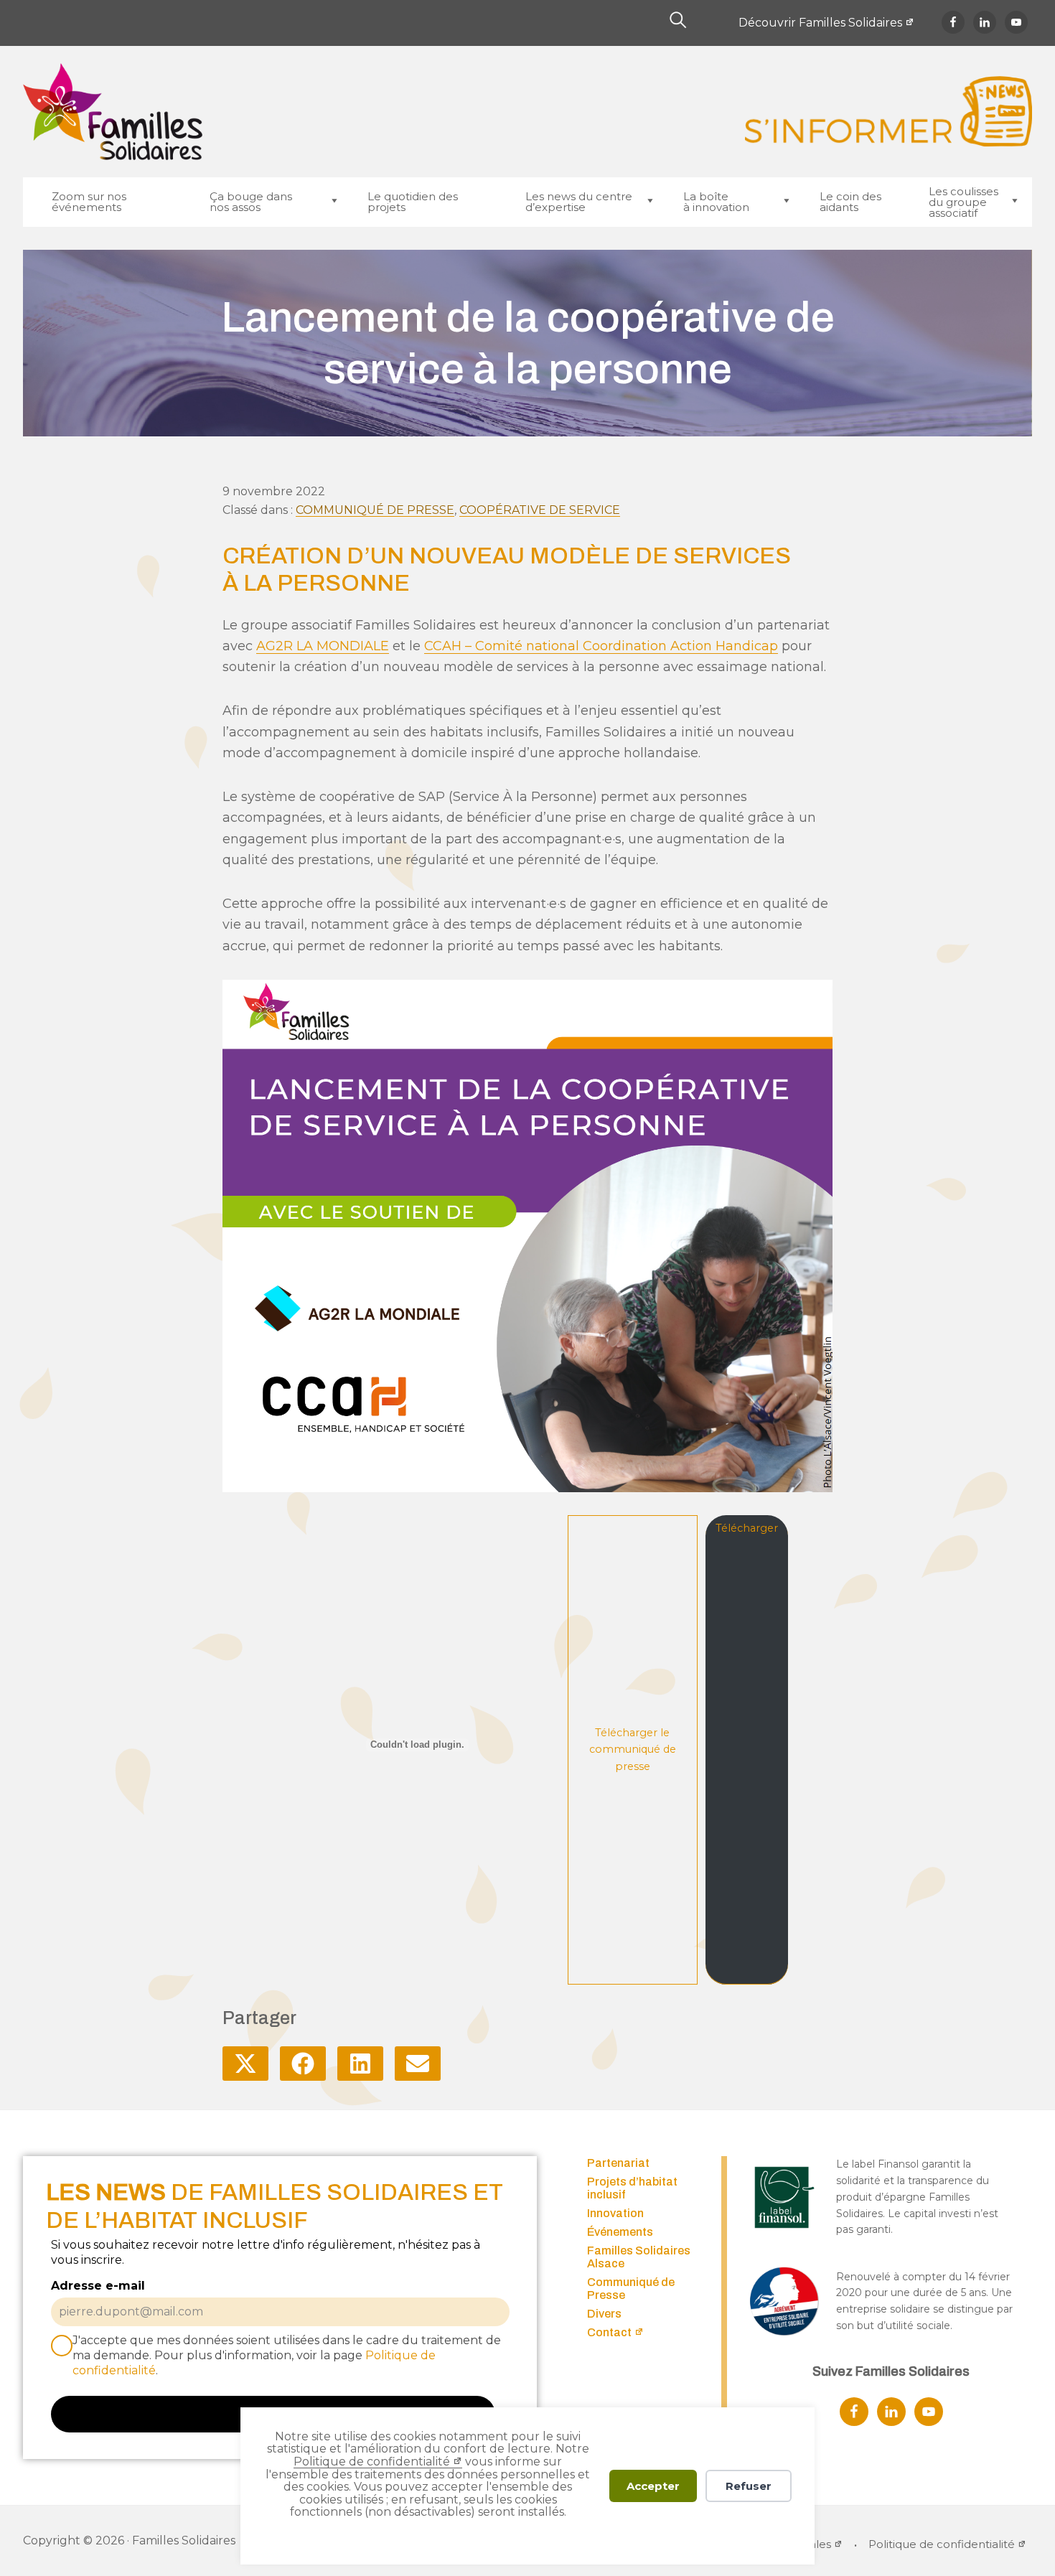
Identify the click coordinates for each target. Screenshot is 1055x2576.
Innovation (615, 2213)
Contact (609, 2332)
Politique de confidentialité (372, 2462)
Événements (620, 2232)
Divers (604, 2314)
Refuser (749, 2486)
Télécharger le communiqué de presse (633, 1750)
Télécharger (747, 1528)
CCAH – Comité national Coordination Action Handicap (601, 646)
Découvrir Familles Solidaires (820, 23)
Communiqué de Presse (375, 510)
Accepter (653, 2486)
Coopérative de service (540, 510)
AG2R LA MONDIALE (323, 646)
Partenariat (618, 2163)
